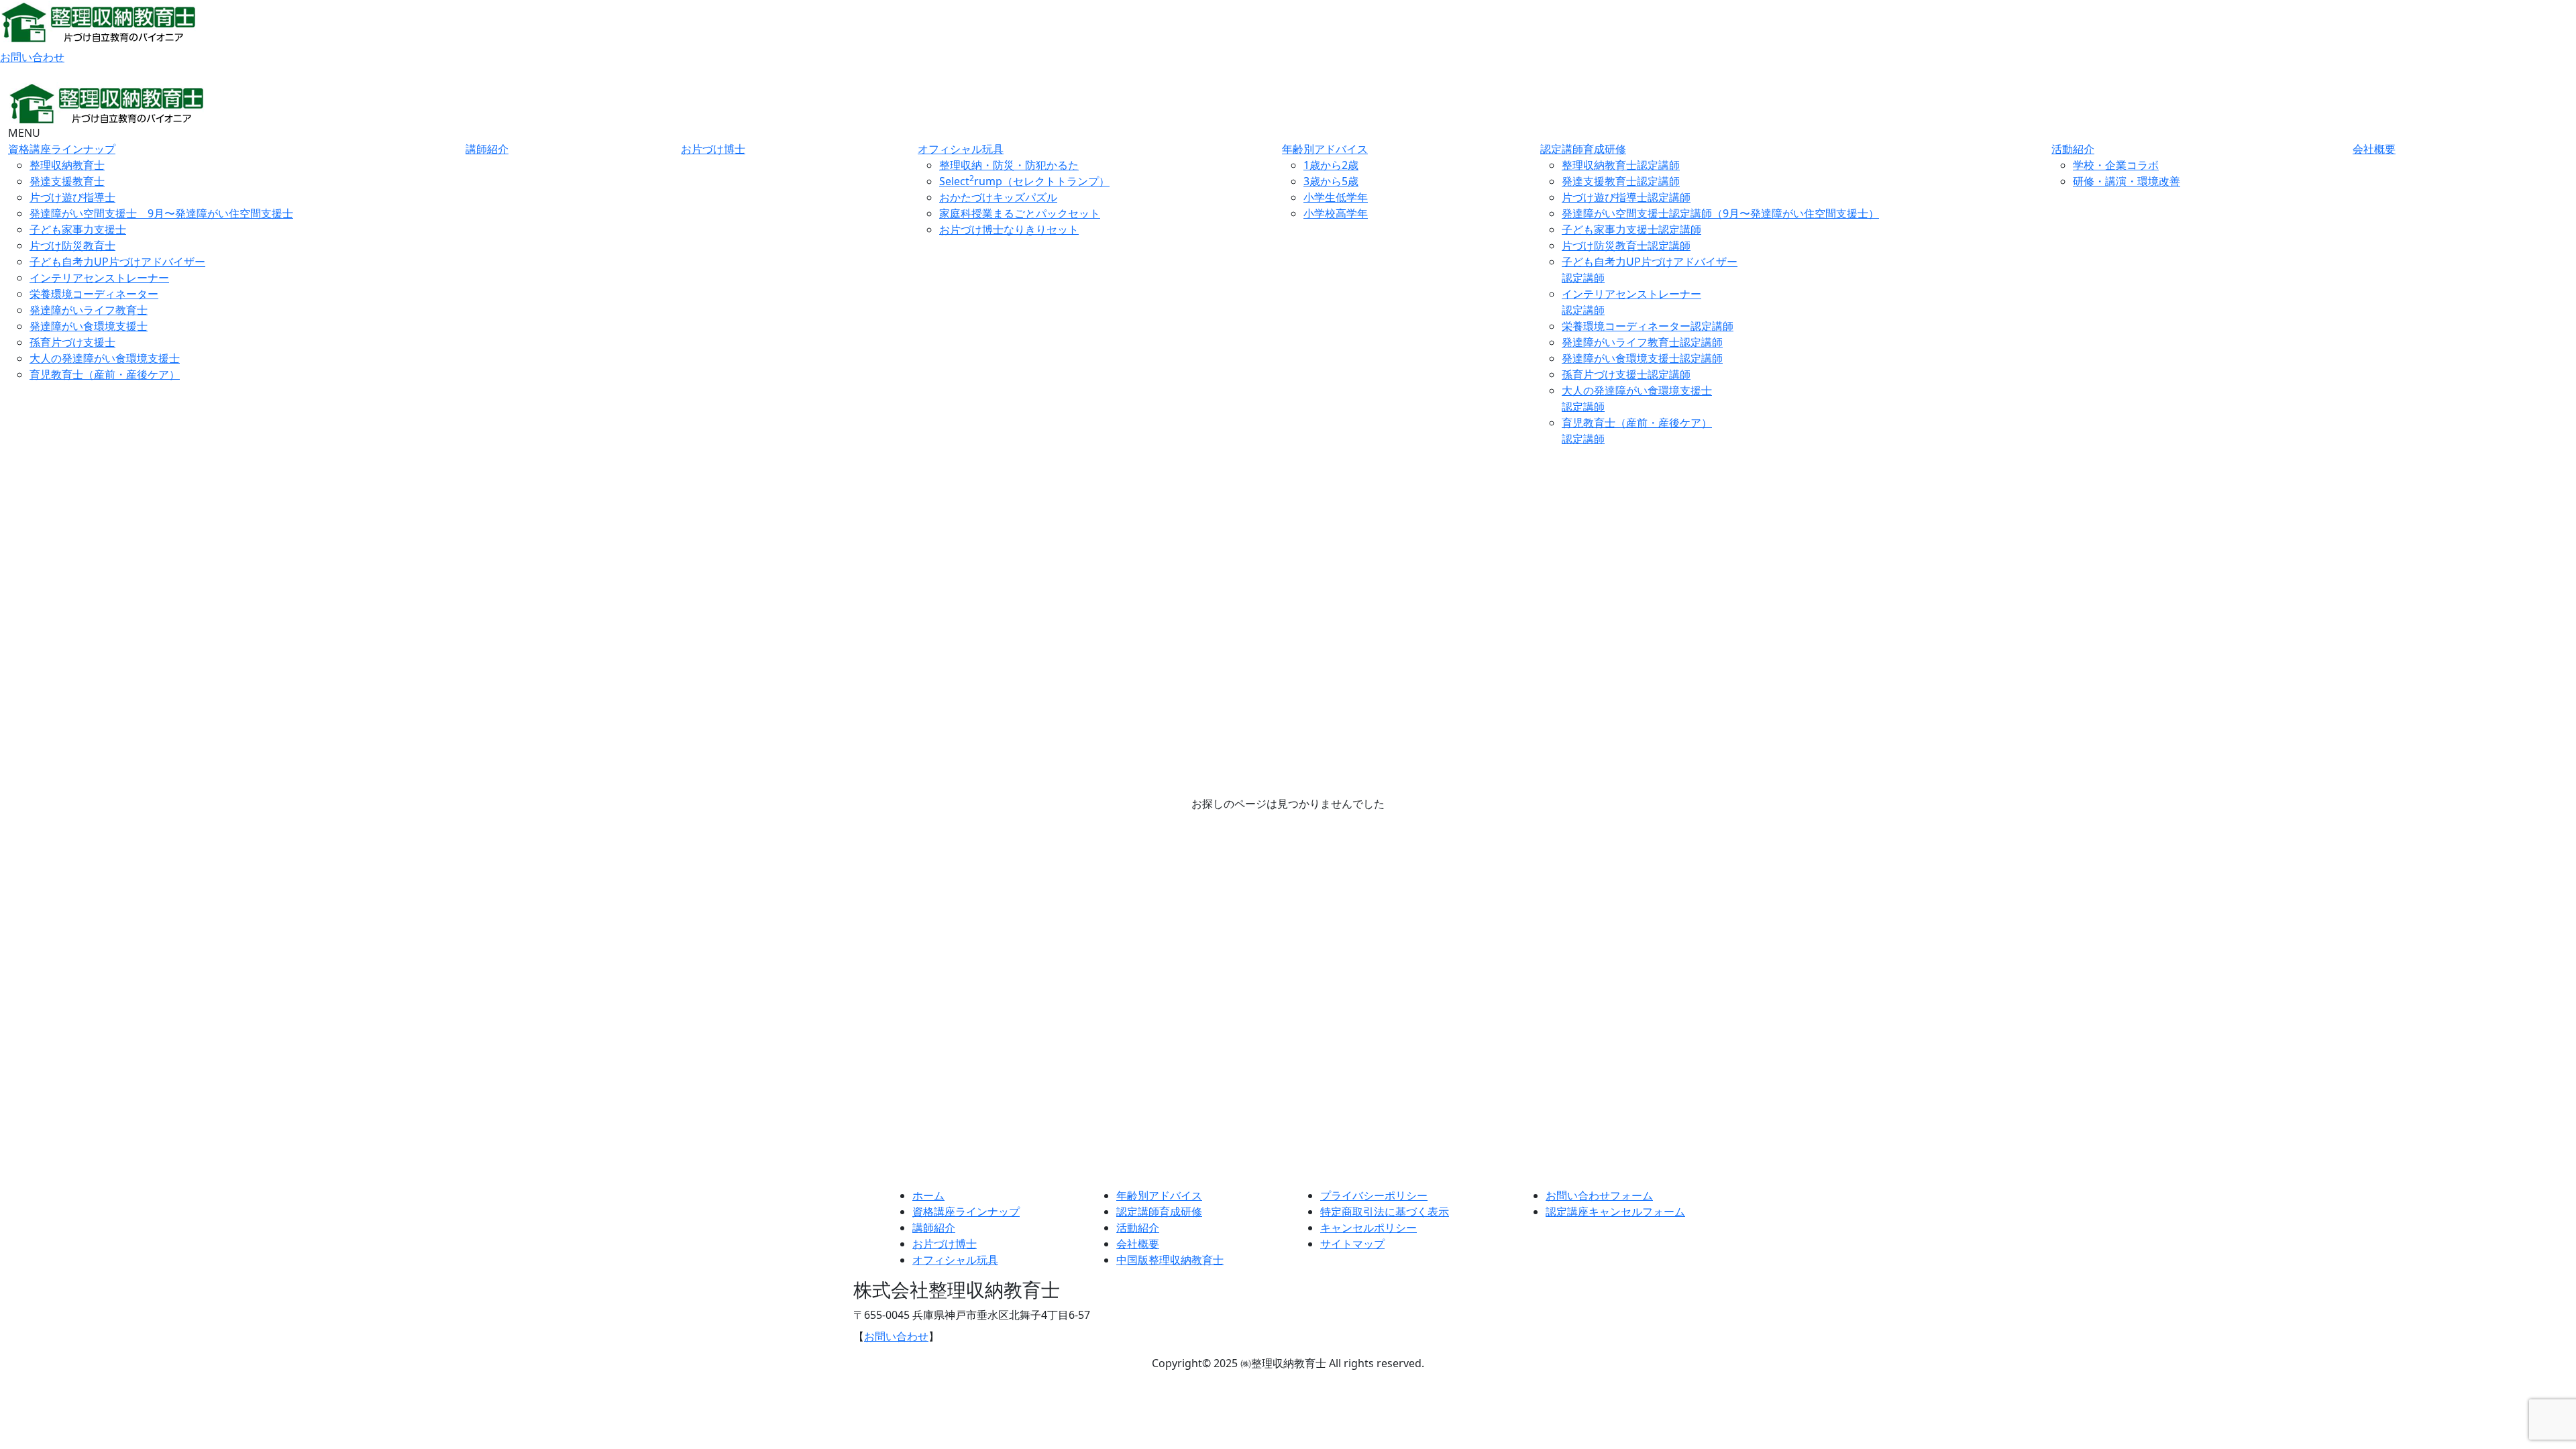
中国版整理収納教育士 (1170, 1260)
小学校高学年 (1336, 213)
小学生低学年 (1336, 197)
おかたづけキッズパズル (998, 197)
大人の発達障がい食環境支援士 (105, 358)
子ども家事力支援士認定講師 (1631, 229)
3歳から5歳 (1331, 181)
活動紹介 (2073, 149)
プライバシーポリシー (1374, 1195)
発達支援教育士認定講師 (1621, 181)
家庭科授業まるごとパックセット (1020, 213)
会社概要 (2374, 149)
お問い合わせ (32, 57)
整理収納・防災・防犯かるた (1009, 165)
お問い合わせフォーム (1599, 1195)
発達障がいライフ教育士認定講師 (1642, 342)
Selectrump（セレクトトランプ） (1024, 181)
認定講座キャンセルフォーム (1615, 1212)
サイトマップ (1352, 1244)
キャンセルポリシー (1368, 1228)
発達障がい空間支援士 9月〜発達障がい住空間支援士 (161, 213)
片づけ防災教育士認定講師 (1626, 246)
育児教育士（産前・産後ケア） (105, 374)
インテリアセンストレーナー (99, 278)
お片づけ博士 (713, 149)
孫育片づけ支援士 (72, 342)
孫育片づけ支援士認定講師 (1626, 374)
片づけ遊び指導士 (72, 197)
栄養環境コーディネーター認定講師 (1648, 326)
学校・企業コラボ (2116, 165)
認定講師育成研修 (1583, 149)
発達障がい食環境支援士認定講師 (1642, 358)
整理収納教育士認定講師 (1621, 165)
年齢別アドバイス (1325, 149)
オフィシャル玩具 (961, 149)
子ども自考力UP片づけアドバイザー (117, 262)
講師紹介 (487, 149)
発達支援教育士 (67, 181)
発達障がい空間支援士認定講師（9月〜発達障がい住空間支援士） (1720, 213)
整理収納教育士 (67, 165)
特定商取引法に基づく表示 (1385, 1212)
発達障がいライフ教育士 (89, 310)
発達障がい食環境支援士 (89, 326)
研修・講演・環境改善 (2127, 181)
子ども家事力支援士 (78, 229)
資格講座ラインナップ (62, 149)
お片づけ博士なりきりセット (1009, 229)
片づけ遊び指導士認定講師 (1626, 197)
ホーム (928, 1195)
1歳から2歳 (1331, 165)
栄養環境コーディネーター (94, 294)
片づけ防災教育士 (72, 246)
